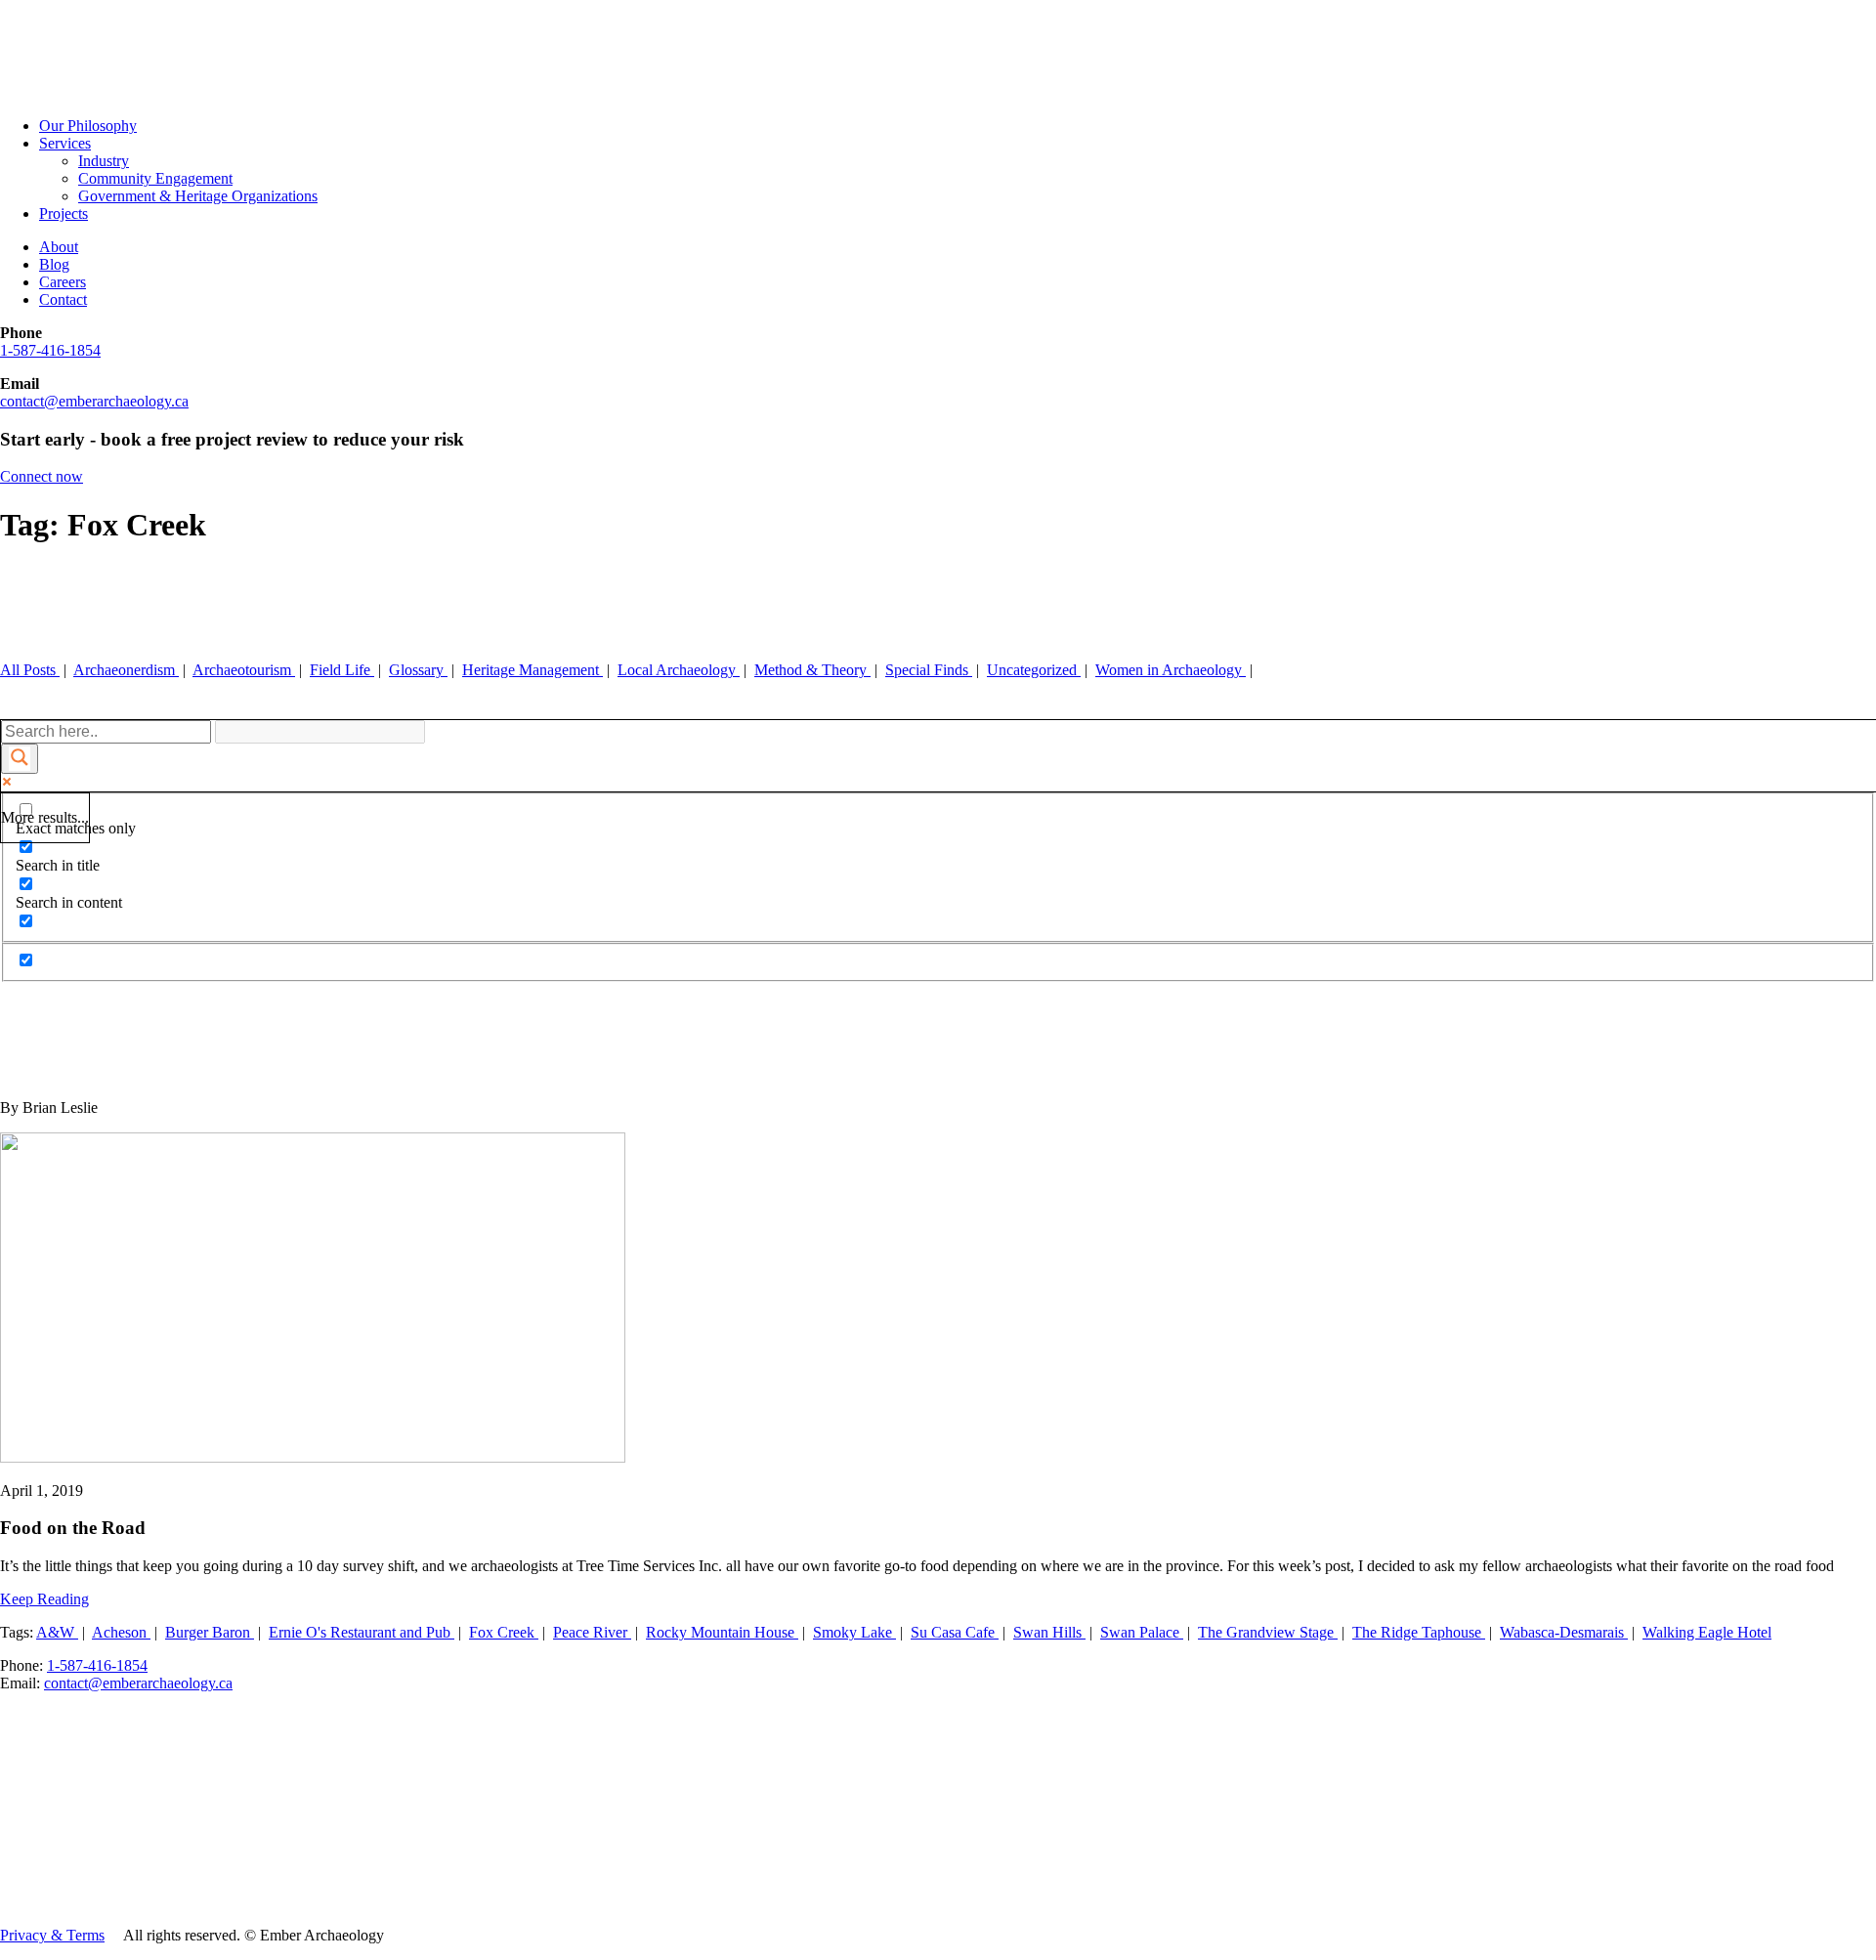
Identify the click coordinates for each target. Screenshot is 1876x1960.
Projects (64, 213)
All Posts (30, 670)
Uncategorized (1034, 670)
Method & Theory (812, 670)
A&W (57, 1632)
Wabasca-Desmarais (1564, 1632)
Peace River (592, 1632)
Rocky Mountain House (722, 1632)
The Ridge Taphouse (1419, 1632)
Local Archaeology (679, 670)
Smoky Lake (854, 1632)
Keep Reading (44, 1599)
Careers (63, 282)
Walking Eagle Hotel (1707, 1632)
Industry (104, 161)
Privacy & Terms (52, 1935)
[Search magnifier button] (20, 759)
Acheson (121, 1632)
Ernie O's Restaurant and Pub (362, 1632)
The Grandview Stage (1268, 1632)
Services (65, 143)
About (59, 247)
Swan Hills (1049, 1632)
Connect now (42, 476)
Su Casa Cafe (955, 1632)
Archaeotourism (244, 670)
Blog (54, 264)
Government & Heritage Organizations (198, 196)
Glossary (418, 670)
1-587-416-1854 (50, 350)
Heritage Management (533, 670)
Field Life (342, 670)
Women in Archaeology (1171, 670)
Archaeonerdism (126, 670)
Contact (63, 299)
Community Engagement (155, 178)
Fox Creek (504, 1632)
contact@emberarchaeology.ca (94, 401)
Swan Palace (1142, 1632)
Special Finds (929, 670)
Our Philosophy (88, 126)
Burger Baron (210, 1632)
